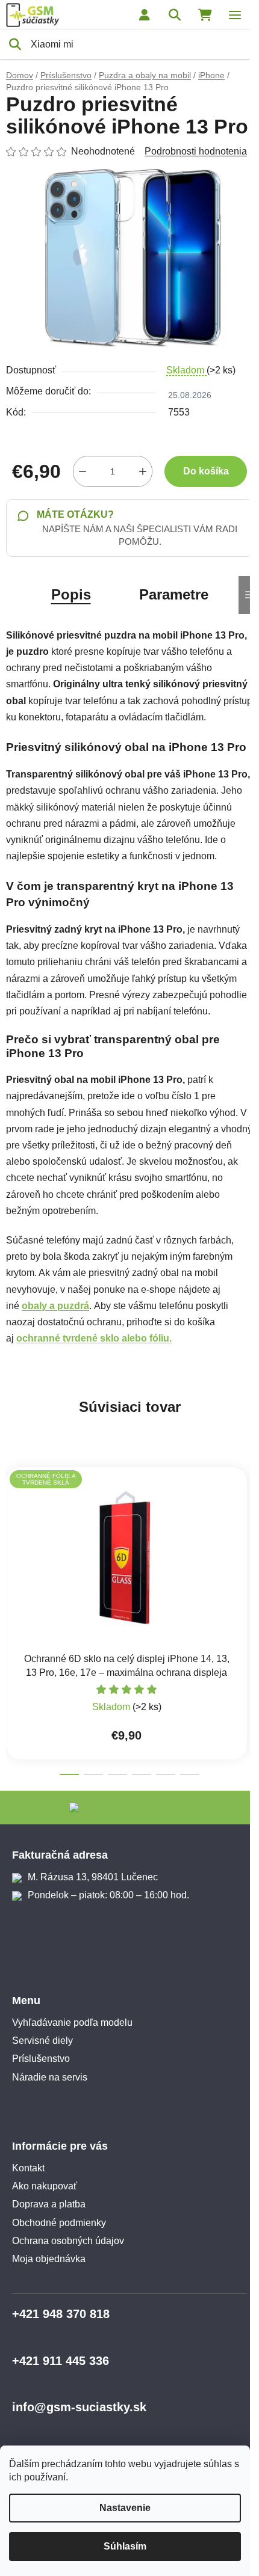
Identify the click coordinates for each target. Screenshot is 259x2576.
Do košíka (206, 471)
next (246, 1529)
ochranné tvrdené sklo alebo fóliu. (94, 1338)
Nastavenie (125, 2508)
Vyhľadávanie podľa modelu (72, 2022)
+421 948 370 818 (61, 2314)
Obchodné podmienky (59, 2223)
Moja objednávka (49, 2259)
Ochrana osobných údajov (68, 2241)
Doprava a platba (49, 2204)
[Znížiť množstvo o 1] (83, 471)
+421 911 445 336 (61, 2361)
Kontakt (28, 2168)
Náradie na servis (50, 2077)
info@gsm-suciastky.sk (79, 2407)
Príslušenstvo (41, 2059)
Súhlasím (125, 2546)
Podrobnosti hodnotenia (196, 151)
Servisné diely (42, 2041)
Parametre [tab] (174, 594)
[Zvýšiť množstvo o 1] (143, 471)
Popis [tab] (71, 594)
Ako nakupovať (45, 2186)
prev (13, 1529)
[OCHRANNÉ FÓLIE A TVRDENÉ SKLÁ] (126, 1558)
